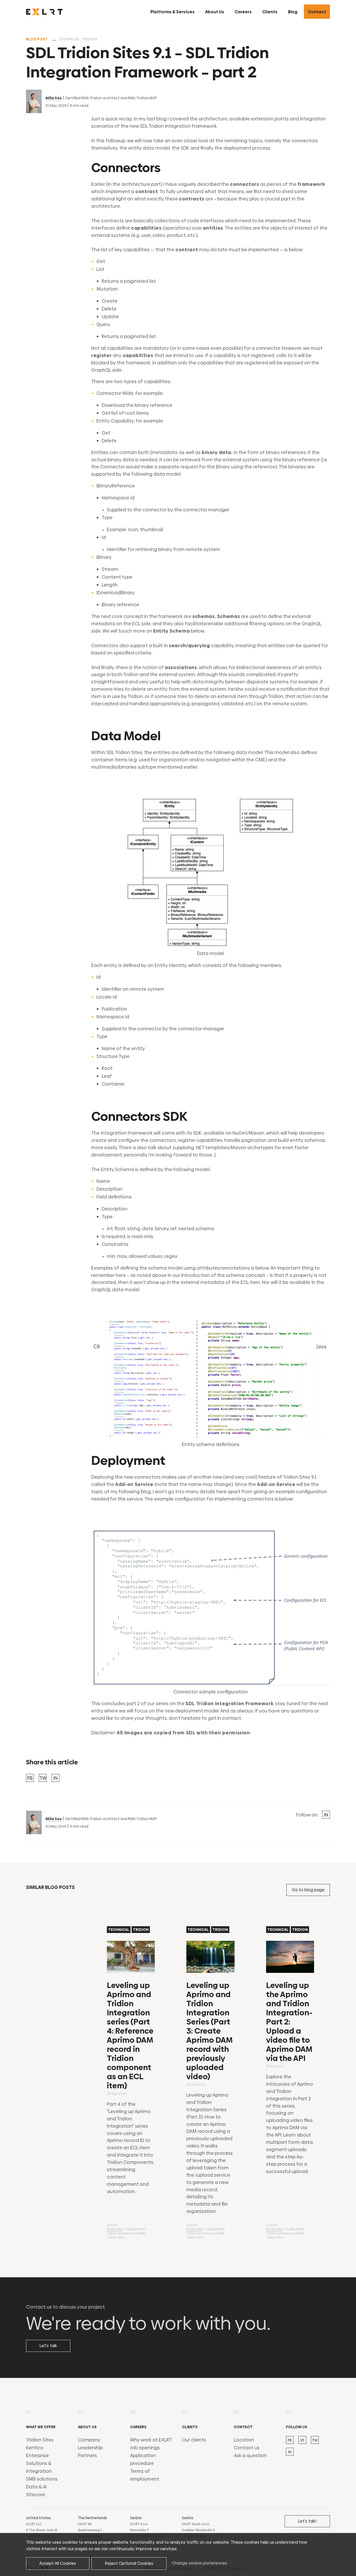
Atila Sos (54, 98)
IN (56, 1778)
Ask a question (250, 2455)
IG (302, 2440)
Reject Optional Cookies (129, 2563)
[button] (173, 12)
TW (43, 1778)
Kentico (35, 2448)
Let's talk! (307, 2521)
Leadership (90, 2448)
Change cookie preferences (199, 2563)
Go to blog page (308, 1890)
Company (89, 2440)
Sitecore (36, 2495)
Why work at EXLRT (151, 2440)
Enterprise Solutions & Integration (39, 2463)
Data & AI (36, 2487)
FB (30, 1778)
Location (244, 2440)
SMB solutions (42, 2479)
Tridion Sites (40, 2440)
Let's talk (48, 2346)
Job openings (145, 2448)
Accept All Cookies (58, 2563)
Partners (87, 2455)
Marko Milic (115, 2229)
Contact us (247, 2448)
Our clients (194, 2440)
